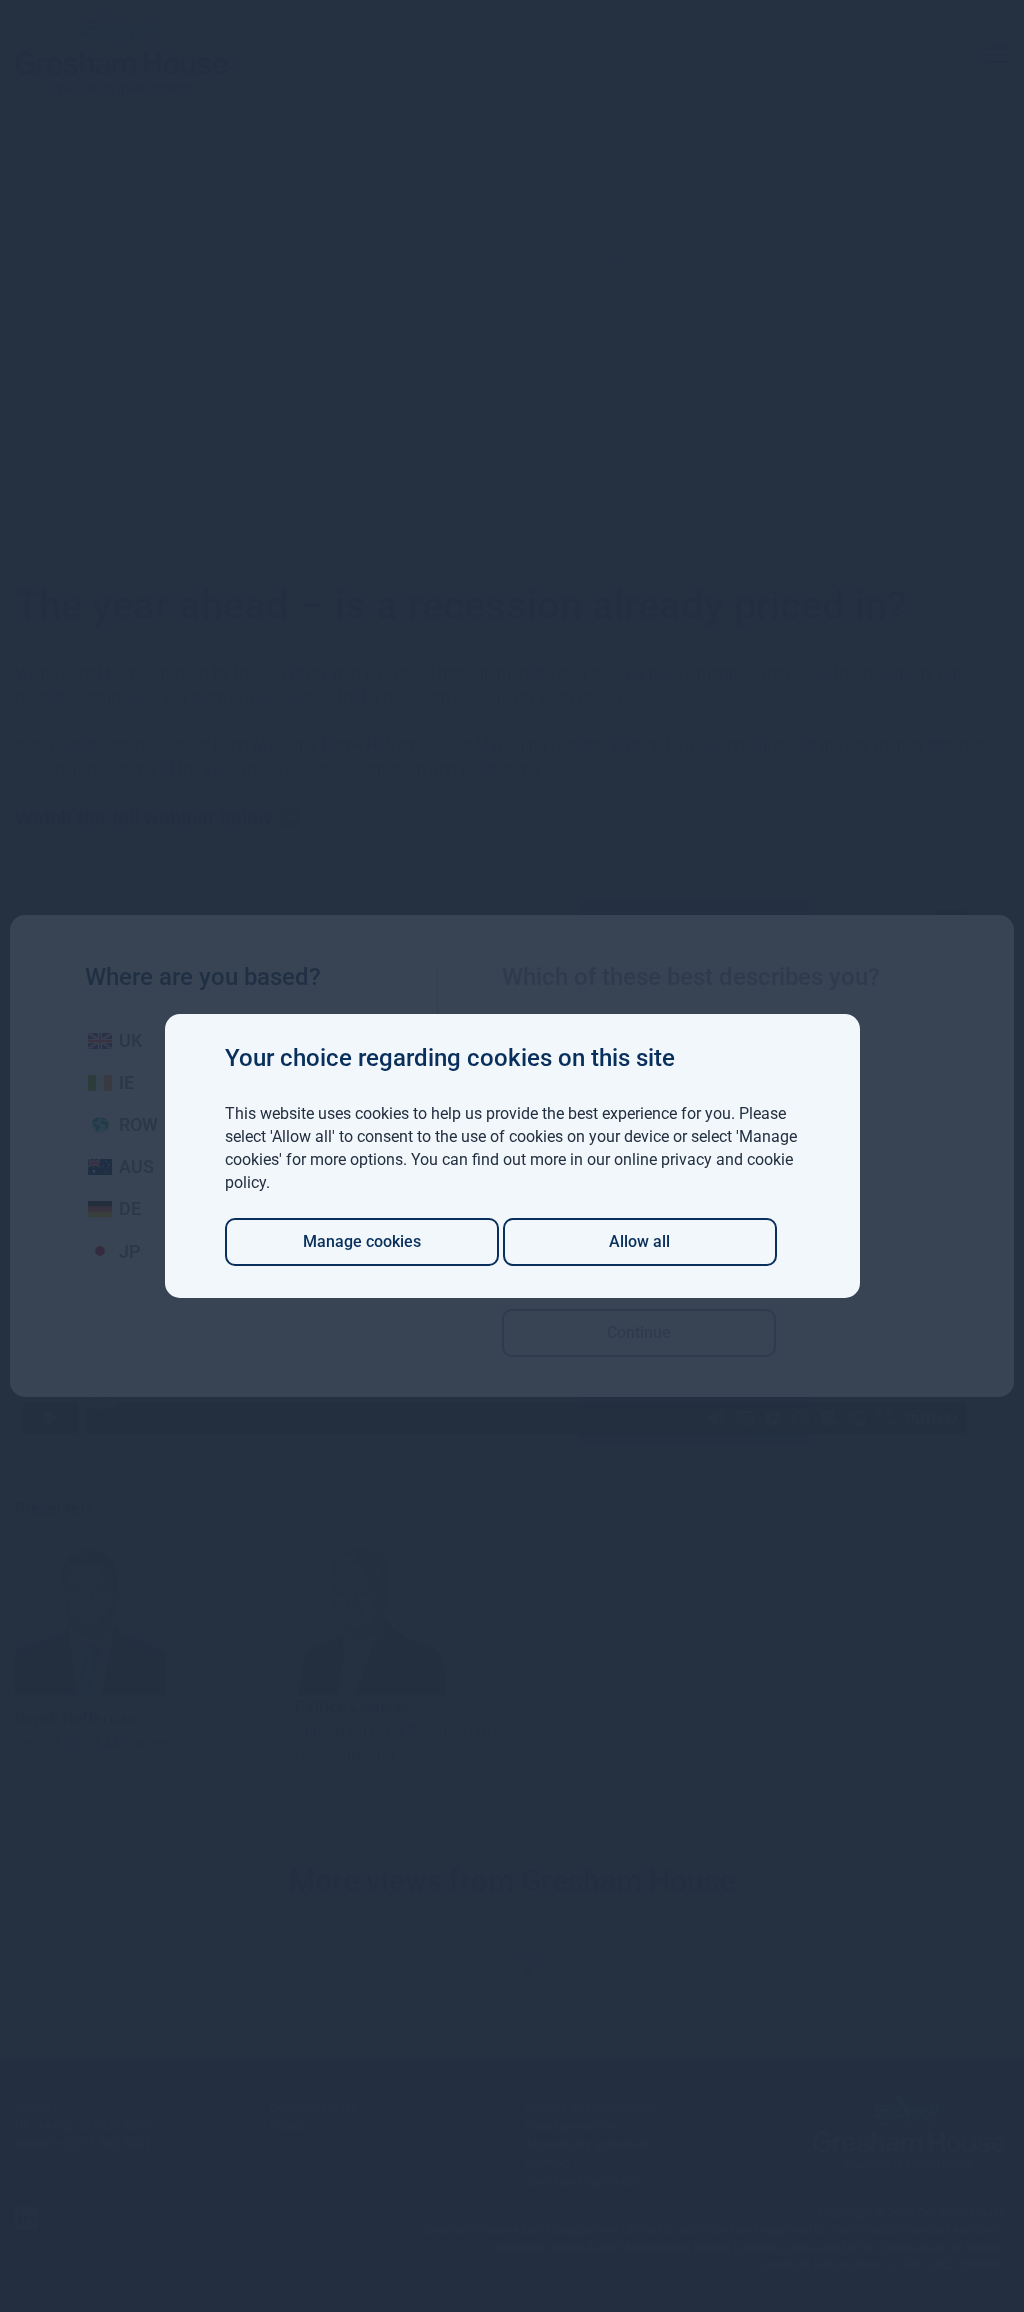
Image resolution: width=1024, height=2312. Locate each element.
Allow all (639, 1241)
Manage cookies (362, 1241)
